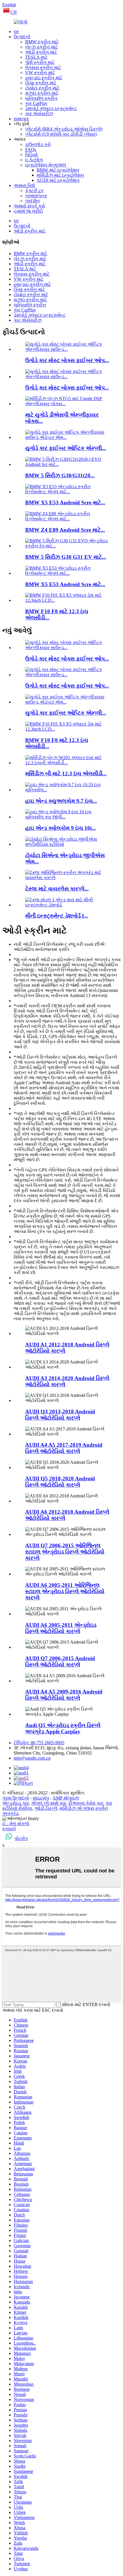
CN (14, 12)
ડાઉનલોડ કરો (38, 144)
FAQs (31, 149)
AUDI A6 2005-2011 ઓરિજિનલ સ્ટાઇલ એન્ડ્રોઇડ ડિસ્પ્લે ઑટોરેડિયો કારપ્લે (65, 1591)
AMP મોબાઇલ (66, 1798)
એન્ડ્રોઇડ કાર (16, 1803)
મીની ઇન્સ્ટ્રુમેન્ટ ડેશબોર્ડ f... (57, 916)
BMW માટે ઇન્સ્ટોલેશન (58, 170)
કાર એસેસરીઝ (39, 114)
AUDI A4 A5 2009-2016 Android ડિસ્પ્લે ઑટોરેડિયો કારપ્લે (64, 1695)
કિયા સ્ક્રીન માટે (41, 83)
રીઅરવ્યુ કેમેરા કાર (86, 1803)
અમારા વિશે (24, 185)
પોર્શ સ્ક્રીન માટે (40, 62)
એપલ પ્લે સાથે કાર (49, 1803)
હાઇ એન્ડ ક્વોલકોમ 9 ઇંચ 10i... (60, 828)
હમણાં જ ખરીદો (28, 211)
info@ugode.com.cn (32, 1758)
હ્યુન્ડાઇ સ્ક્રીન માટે (44, 78)
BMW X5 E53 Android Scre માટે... (65, 503)
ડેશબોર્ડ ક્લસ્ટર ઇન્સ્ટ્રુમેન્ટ (51, 108)
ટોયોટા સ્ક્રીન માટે (42, 88)
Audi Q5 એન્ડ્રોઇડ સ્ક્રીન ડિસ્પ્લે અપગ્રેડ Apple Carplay (63, 1728)
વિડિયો (31, 155)
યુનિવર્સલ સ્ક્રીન (41, 98)
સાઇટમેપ (41, 1798)
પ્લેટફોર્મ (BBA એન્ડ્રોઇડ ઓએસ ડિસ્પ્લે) (64, 129)
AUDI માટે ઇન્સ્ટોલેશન (58, 180)
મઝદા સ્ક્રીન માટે (42, 93)
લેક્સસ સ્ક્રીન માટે (43, 67)
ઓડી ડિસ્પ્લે (46, 1808)
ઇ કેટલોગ (34, 160)
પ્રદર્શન (32, 201)
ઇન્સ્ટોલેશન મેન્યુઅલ (46, 165)
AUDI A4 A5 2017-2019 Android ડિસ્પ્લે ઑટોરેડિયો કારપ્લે (64, 1448)
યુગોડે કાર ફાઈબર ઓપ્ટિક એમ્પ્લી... (66, 448)
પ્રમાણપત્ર (36, 196)
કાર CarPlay (36, 103)
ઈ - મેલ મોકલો (16, 1824)
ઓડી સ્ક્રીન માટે (41, 52)
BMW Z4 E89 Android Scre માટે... (65, 530)
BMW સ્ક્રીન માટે (42, 42)
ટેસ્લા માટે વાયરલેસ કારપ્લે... (57, 889)
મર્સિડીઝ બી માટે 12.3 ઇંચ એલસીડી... (66, 774)
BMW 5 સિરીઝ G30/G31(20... (60, 475)
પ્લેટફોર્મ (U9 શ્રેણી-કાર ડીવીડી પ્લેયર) (61, 134)
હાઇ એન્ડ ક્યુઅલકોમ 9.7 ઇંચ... (61, 801)
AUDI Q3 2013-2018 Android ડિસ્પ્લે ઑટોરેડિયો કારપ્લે (60, 1415)
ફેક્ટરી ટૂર (34, 190)
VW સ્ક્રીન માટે (40, 73)
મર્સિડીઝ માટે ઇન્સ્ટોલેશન (60, 175)
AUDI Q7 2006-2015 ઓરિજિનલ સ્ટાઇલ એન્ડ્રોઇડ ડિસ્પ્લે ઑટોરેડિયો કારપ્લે (65, 1552)
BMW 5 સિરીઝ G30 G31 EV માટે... (66, 557)
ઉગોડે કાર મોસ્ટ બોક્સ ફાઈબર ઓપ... (67, 360)
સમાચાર (21, 119)
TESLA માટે (36, 57)
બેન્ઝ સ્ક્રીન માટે (41, 47)
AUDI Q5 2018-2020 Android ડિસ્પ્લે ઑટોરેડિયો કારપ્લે (60, 1482)
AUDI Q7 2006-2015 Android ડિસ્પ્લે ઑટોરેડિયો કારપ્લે (60, 1661)
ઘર (16, 31)
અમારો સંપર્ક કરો (29, 206)
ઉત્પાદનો (22, 37)
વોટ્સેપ (21, 1838)
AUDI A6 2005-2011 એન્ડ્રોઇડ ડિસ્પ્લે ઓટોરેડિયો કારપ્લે (61, 1628)
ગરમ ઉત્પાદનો (16, 1798)
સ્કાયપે (9, 1829)
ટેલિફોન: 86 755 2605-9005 (39, 1743)
